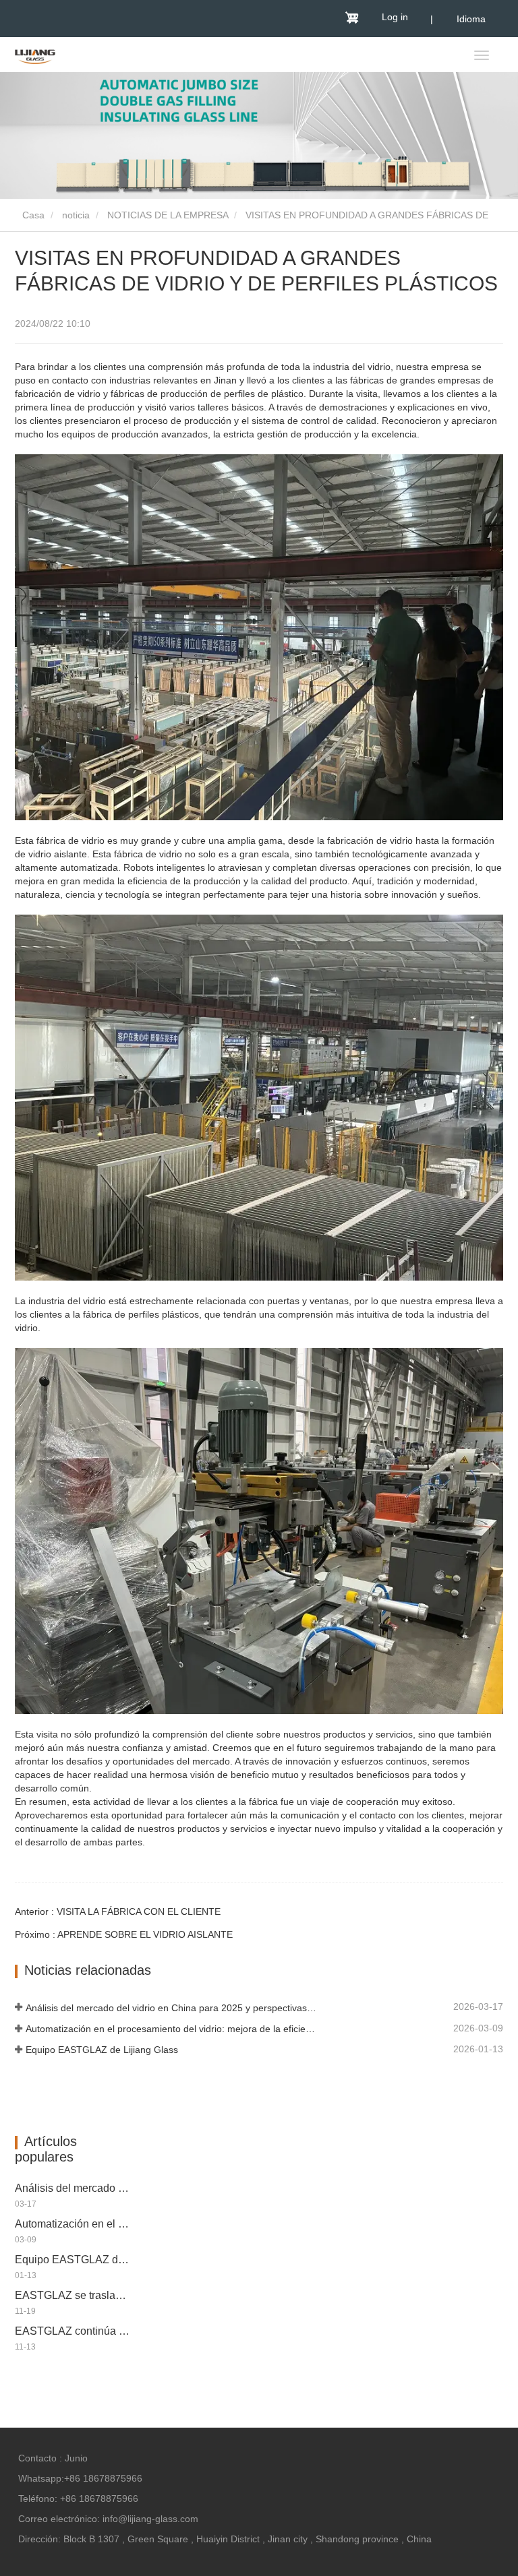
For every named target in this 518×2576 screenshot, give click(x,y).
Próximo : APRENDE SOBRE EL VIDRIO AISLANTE (124, 1934)
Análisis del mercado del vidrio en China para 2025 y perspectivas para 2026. (172, 2008)
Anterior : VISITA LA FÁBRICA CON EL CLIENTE (118, 1911)
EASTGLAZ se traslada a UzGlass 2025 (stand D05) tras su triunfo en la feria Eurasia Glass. (74, 2295)
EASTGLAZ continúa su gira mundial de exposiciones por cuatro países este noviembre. (74, 2331)
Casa (32, 215)
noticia (76, 215)
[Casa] (35, 56)
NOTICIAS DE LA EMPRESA (168, 215)
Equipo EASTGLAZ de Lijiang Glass (102, 2050)
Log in (395, 17)
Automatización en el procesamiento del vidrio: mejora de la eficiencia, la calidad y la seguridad (172, 2029)
